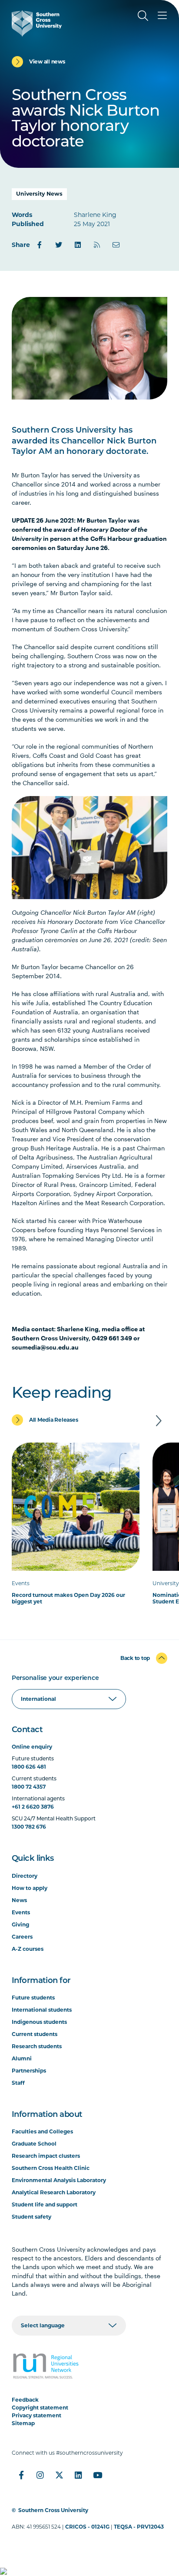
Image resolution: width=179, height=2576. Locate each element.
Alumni (22, 2058)
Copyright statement (40, 2408)
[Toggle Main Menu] (162, 16)
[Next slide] (159, 1421)
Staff (18, 2083)
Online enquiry (32, 1747)
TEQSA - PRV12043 (139, 2527)
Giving (20, 1925)
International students (42, 2010)
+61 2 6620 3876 (33, 1807)
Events (21, 1912)
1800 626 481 (29, 1767)
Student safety (31, 2217)
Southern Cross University (53, 2510)
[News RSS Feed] (97, 245)
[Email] (116, 245)
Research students (37, 2046)
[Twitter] (59, 245)
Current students (35, 2034)
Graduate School (34, 2144)
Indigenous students (39, 2022)
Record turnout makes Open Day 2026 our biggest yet (68, 1598)
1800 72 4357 (29, 1787)
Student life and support (45, 2204)
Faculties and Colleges (42, 2131)
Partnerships (29, 2071)
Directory (25, 1876)
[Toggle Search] (143, 16)
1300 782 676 (29, 1827)
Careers (22, 1937)
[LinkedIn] (78, 245)
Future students (33, 1998)
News (19, 1900)
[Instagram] (40, 2475)
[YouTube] (98, 2475)
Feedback (25, 2400)
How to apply (30, 1888)
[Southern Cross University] (37, 23)
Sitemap (23, 2423)
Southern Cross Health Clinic (51, 2168)
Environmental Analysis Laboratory (59, 2180)
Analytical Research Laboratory (54, 2192)
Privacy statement (36, 2415)
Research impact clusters (46, 2156)
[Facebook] (40, 245)
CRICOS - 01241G (87, 2527)
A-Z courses (28, 1949)
